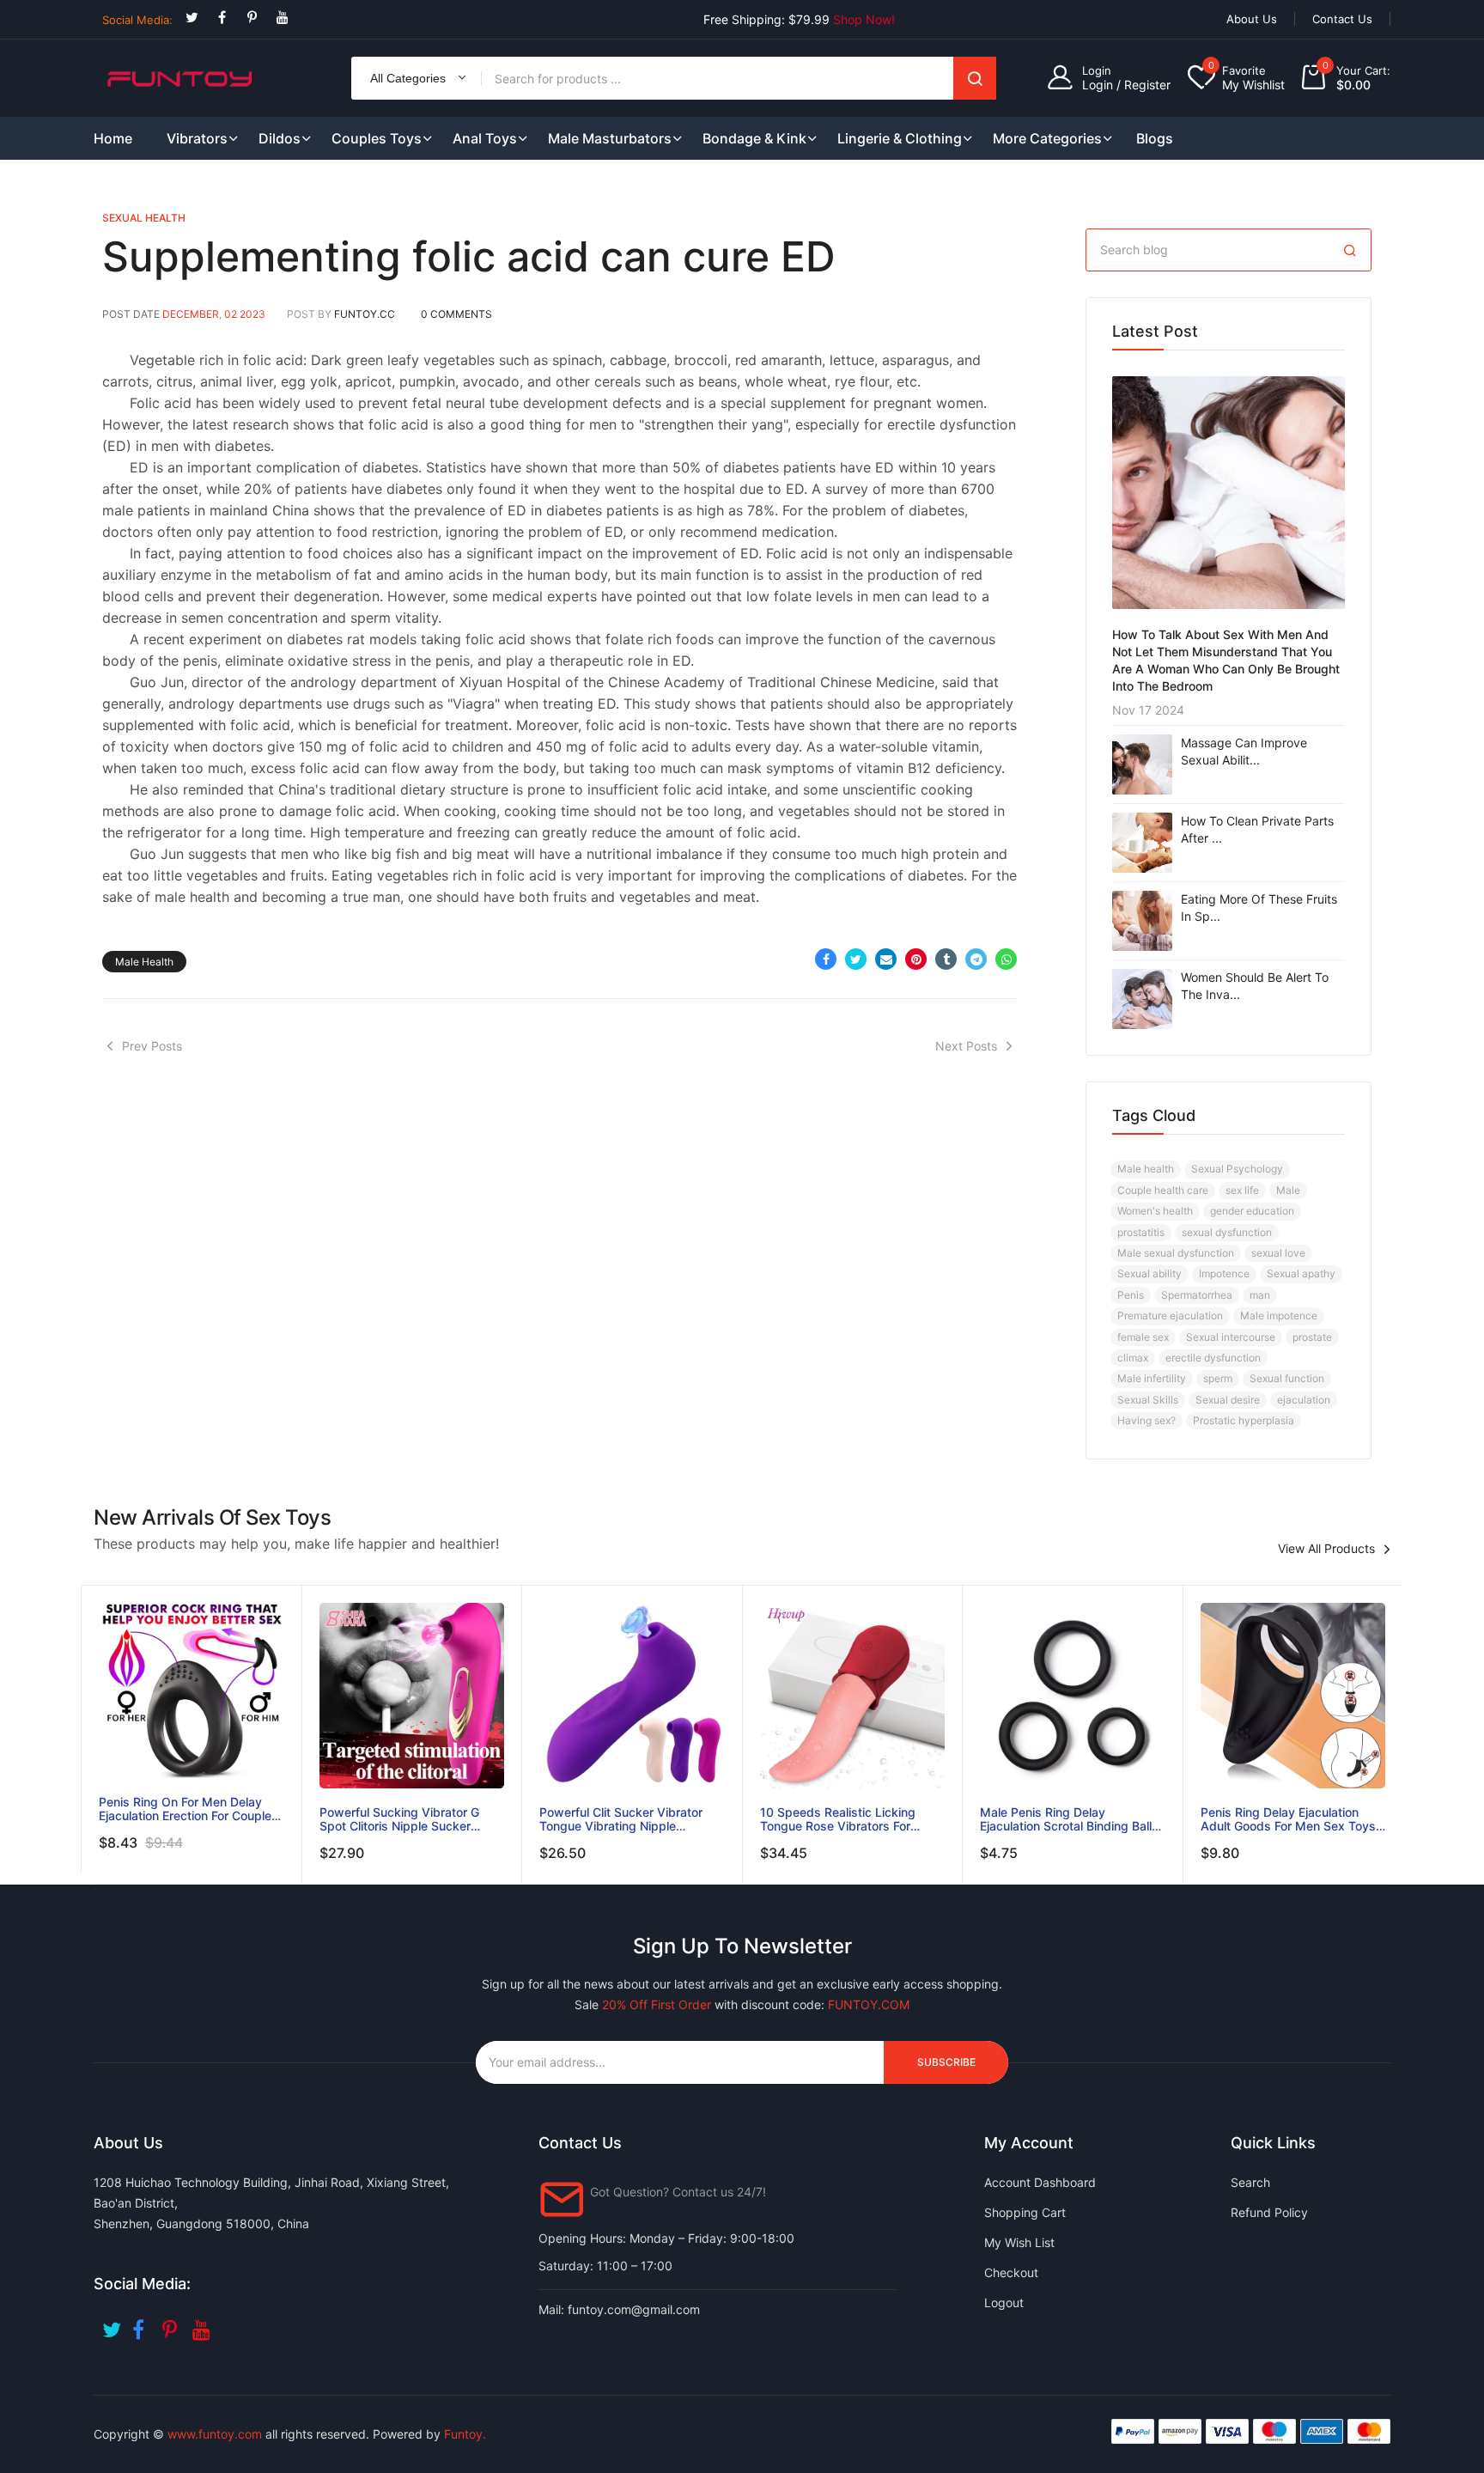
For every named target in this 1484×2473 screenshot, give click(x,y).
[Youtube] (282, 18)
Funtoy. (465, 2434)
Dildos (280, 138)
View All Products (1326, 1549)
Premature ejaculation (1170, 1316)
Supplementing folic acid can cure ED (469, 256)
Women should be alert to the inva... (1255, 986)
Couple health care (1163, 1190)
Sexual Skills (1148, 1400)
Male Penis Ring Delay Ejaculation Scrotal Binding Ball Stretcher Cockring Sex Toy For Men (1068, 1819)
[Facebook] (222, 18)
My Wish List (1019, 2242)
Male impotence (1279, 1316)
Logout (1004, 2302)
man (1260, 1295)
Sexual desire (1228, 1400)
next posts (966, 1046)
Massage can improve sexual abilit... (1244, 751)
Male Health (144, 962)
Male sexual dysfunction (1176, 1253)
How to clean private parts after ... (1257, 829)
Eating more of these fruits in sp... (1259, 908)
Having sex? (1146, 1420)
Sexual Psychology (1237, 1169)
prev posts (152, 1046)
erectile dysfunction (1213, 1358)
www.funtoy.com (215, 2434)
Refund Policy (1269, 2212)
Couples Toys (377, 138)
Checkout (1011, 2272)
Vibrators (197, 138)
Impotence (1224, 1273)
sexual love (1278, 1253)
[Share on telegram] (976, 959)
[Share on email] (886, 959)
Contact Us (1342, 19)
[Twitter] (192, 18)
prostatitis (1141, 1232)
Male (1288, 1190)
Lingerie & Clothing (900, 138)
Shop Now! (864, 19)
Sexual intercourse (1231, 1337)
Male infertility (1152, 1378)
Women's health (1155, 1211)
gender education (1252, 1211)
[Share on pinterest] (916, 959)
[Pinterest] (252, 18)
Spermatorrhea (1197, 1295)
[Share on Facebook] (826, 959)
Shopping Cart (1025, 2212)
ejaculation (1304, 1400)
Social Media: (137, 20)
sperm (1218, 1378)
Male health (1146, 1169)
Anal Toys (485, 138)
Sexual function (1287, 1378)
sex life (1242, 1190)
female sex (1143, 1337)
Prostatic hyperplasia (1244, 1420)
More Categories (1047, 138)
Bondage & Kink (754, 138)
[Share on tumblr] (946, 959)
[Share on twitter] (856, 959)
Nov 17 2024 (1148, 710)
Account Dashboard (1040, 2182)
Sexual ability (1149, 1273)
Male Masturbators (610, 138)
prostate (1312, 1337)
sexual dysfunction (1227, 1232)
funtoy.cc (365, 314)
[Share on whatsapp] (1006, 959)
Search (975, 78)
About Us (1252, 19)
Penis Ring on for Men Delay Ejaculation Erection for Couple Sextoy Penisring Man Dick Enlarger (185, 1809)
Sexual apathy (1301, 1273)
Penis (1131, 1295)
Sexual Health (144, 218)
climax (1133, 1358)
